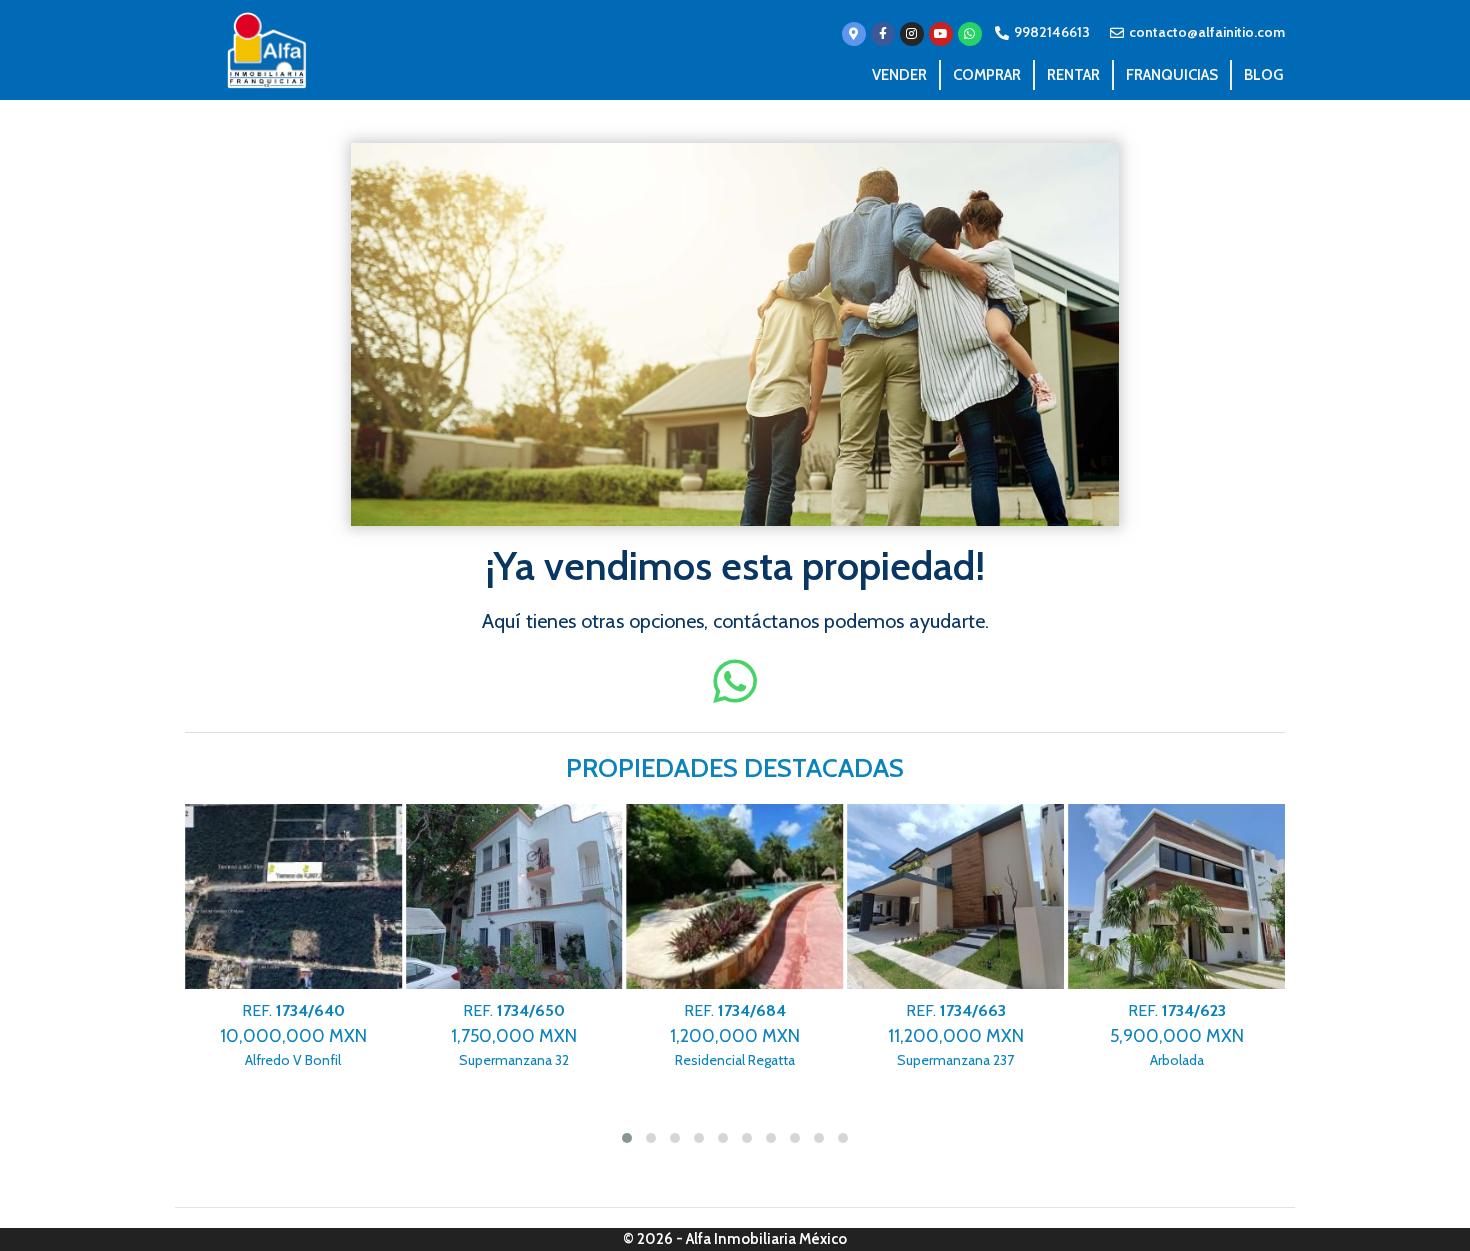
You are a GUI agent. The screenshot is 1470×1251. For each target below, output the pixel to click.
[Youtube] (941, 34)
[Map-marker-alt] (854, 34)
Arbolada (1165, 1035)
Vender (899, 75)
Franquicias (1172, 75)
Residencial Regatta (724, 1035)
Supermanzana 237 (945, 1035)
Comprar (987, 75)
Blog (1263, 75)
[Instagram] (912, 34)
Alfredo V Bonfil (282, 1035)
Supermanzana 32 (503, 1035)
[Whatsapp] (970, 34)
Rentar (1073, 75)
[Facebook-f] (883, 34)
